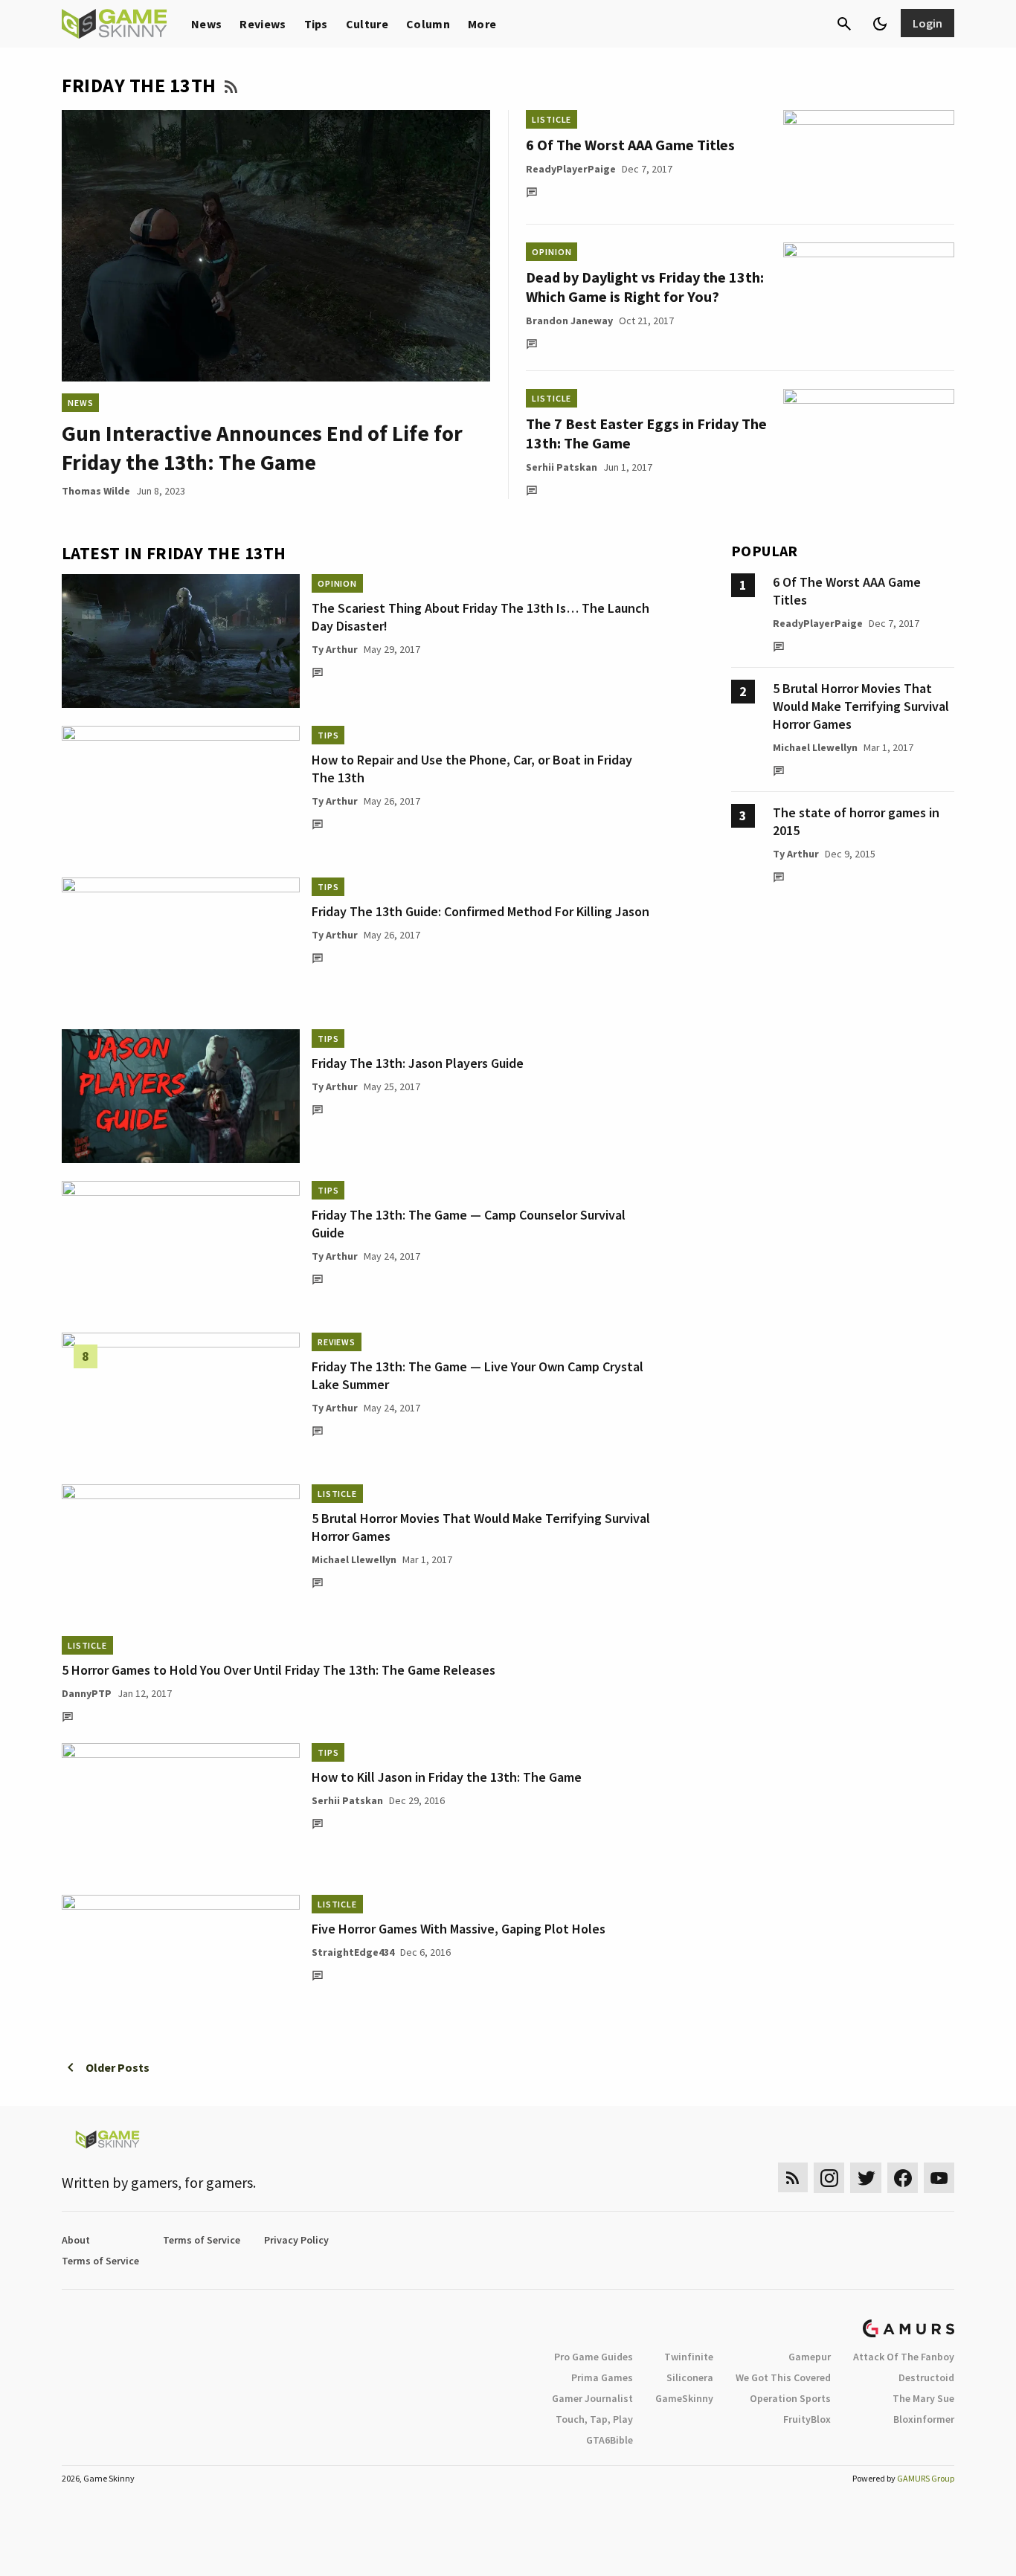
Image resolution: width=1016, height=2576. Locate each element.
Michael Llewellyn (354, 1559)
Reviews (263, 24)
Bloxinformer (924, 2419)
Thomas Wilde (96, 491)
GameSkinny (684, 2398)
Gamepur (810, 2357)
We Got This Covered (783, 2377)
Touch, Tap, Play (594, 2419)
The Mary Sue (923, 2398)
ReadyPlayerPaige (571, 169)
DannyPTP (87, 1693)
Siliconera (690, 2377)
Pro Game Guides (594, 2357)
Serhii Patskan (562, 467)
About (76, 2240)
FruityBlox (807, 2419)
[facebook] (903, 2178)
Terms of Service (202, 2240)
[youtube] (939, 2178)
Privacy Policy (296, 2240)
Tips (316, 24)
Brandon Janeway (569, 321)
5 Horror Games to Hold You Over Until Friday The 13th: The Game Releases (279, 1670)
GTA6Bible (610, 2440)
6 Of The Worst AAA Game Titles (630, 145)
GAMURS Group (926, 2478)
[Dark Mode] (880, 24)
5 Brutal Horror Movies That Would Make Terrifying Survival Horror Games (861, 706)
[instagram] (829, 2178)
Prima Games (602, 2377)
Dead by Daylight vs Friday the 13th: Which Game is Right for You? (645, 287)
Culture (367, 24)
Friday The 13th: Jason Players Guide (418, 1063)
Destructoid (926, 2377)
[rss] (793, 2178)
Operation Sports (790, 2398)
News (206, 24)
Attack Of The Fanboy (904, 2357)
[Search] (844, 24)
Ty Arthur (335, 649)
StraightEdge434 (353, 1952)
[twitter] (866, 2178)
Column (428, 24)
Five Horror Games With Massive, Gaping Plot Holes (459, 1929)
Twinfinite (689, 2357)
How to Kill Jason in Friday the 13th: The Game (447, 1777)
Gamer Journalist (592, 2398)
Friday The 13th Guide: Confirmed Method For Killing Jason (480, 911)
